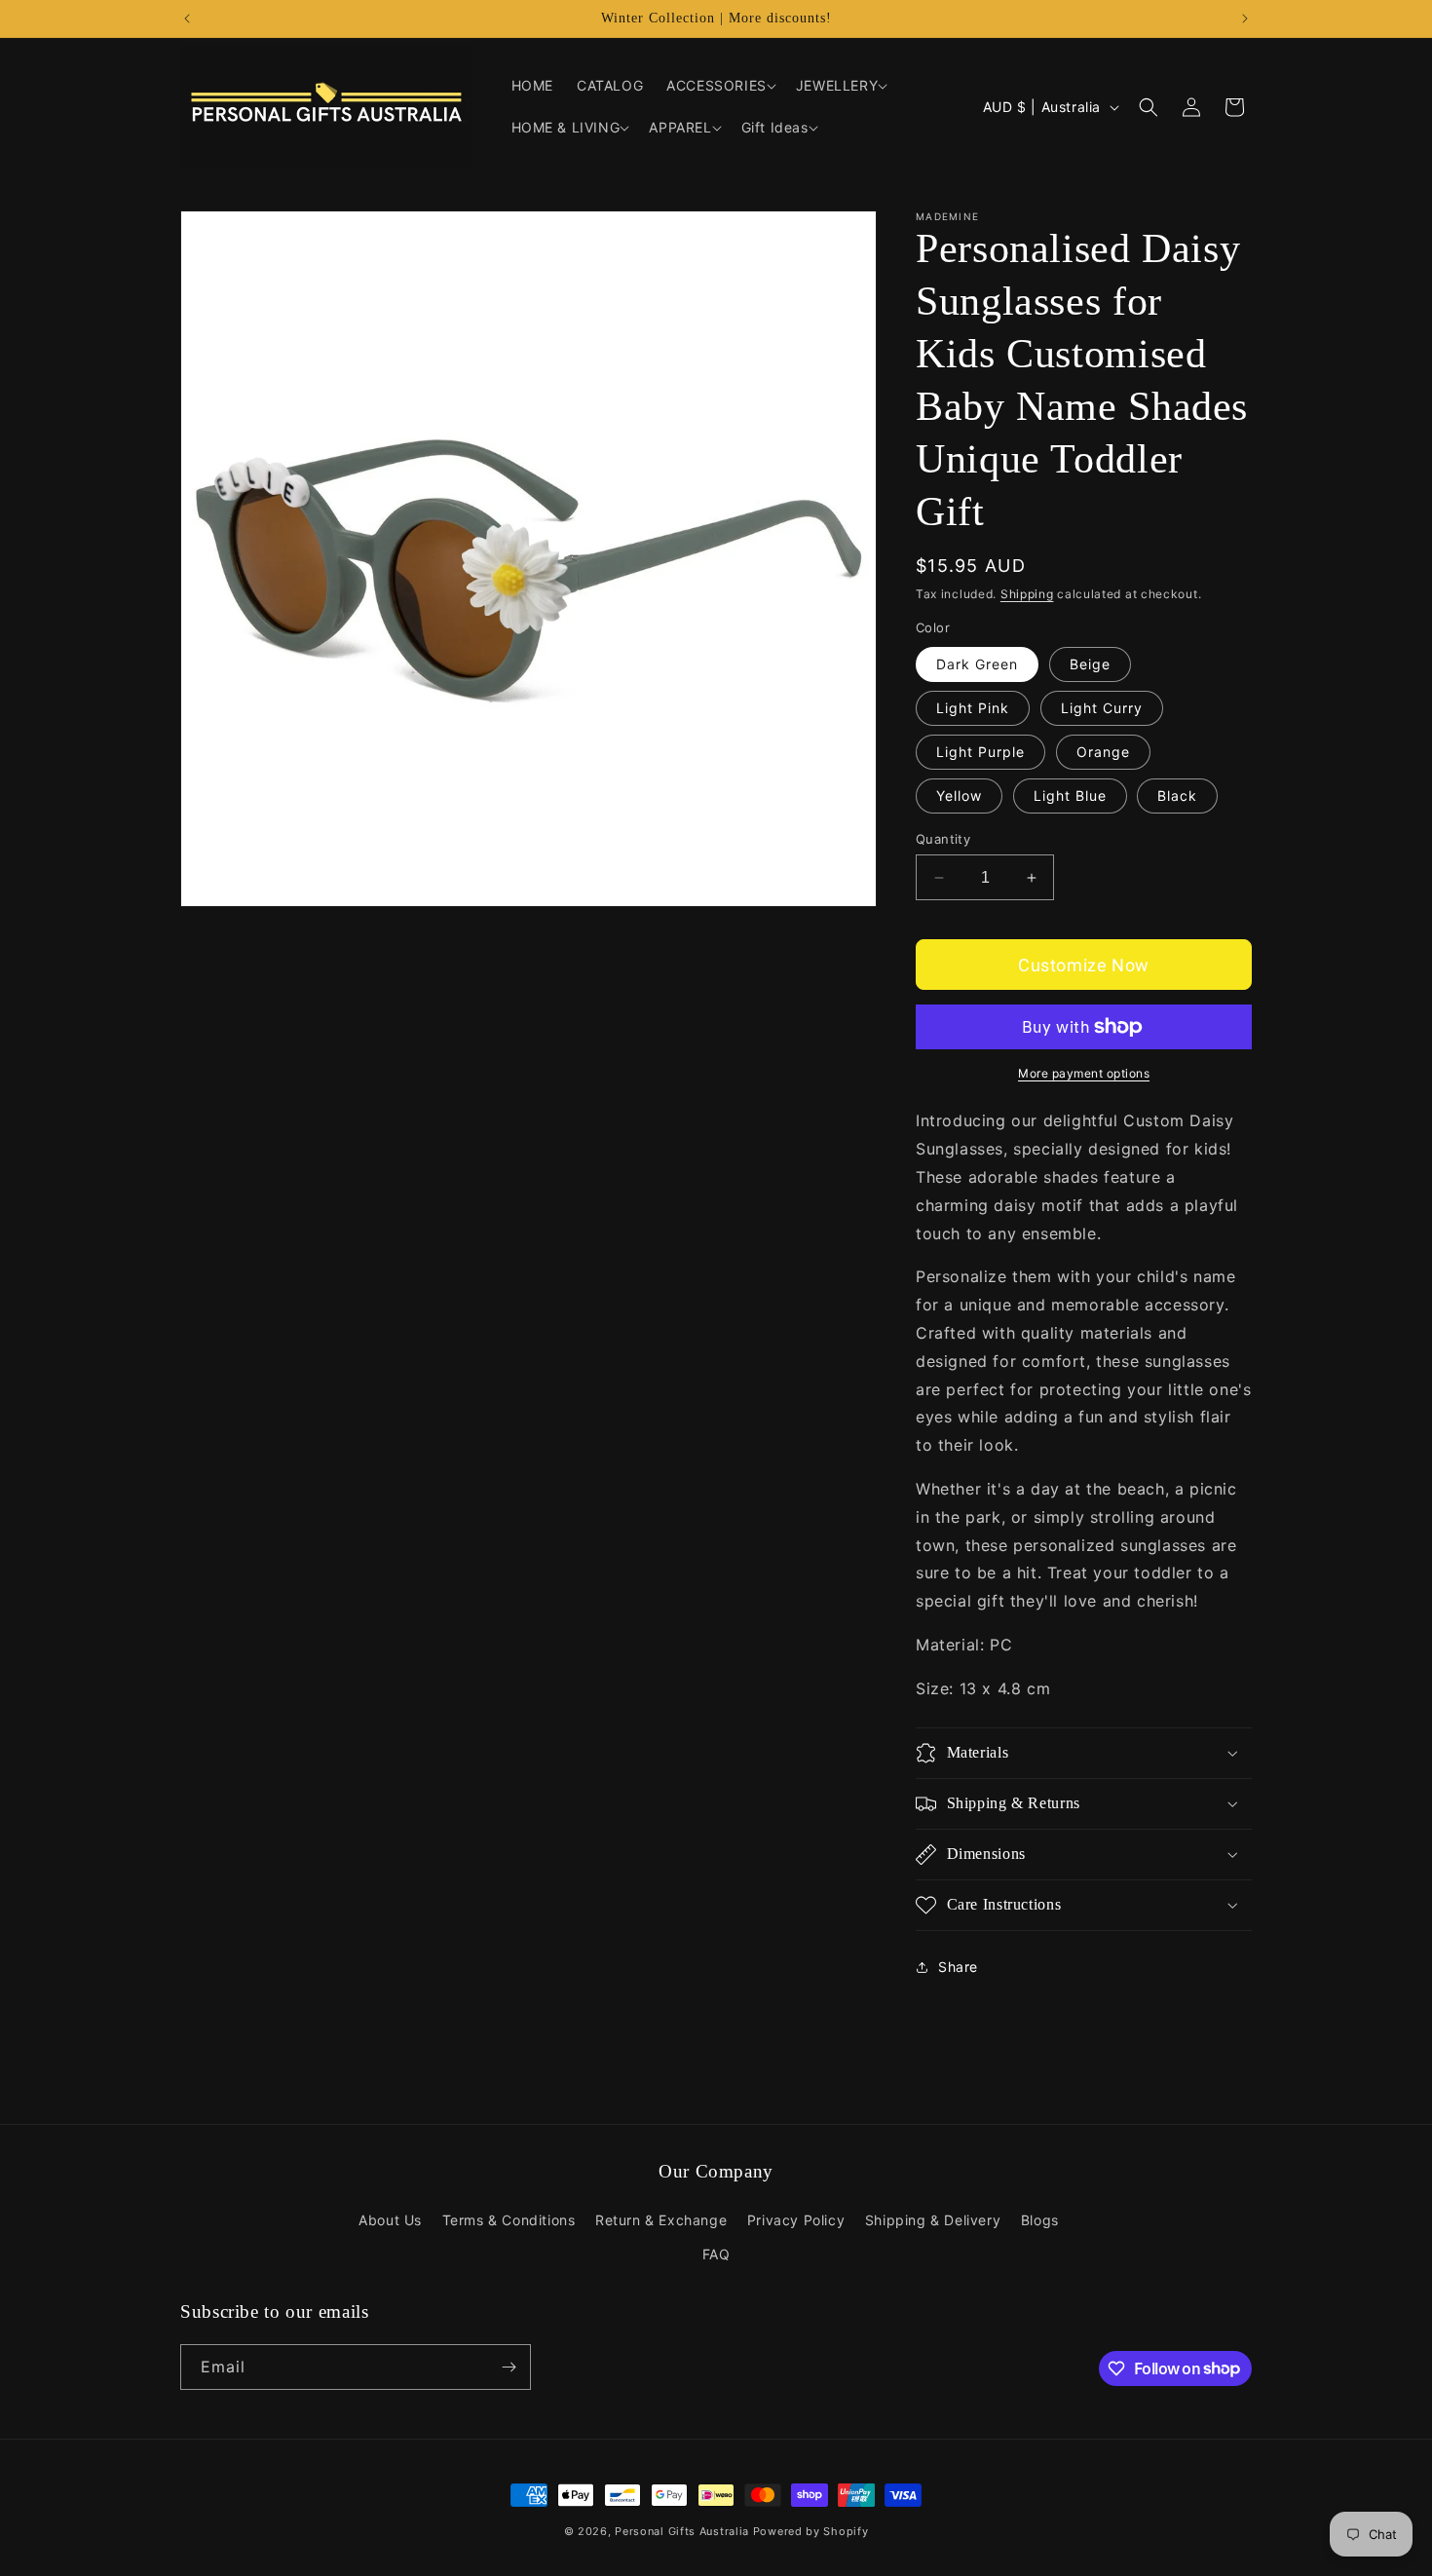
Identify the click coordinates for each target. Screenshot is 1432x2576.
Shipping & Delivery (933, 2220)
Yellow (959, 796)
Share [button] (958, 1967)
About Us (390, 2220)
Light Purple (980, 752)
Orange (1103, 752)
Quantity (943, 839)
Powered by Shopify (811, 2531)
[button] (719, 86)
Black (1177, 796)
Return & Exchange (661, 2220)
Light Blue (1070, 796)
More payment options (1084, 1073)
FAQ (716, 2254)
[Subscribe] (509, 2367)
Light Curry (1102, 708)
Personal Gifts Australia (682, 2531)
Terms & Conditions (509, 2220)
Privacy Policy (796, 2220)
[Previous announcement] (187, 19)
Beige (1090, 664)
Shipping (1027, 594)
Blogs (1040, 2220)
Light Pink (973, 708)
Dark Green (977, 664)
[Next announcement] (1245, 19)
